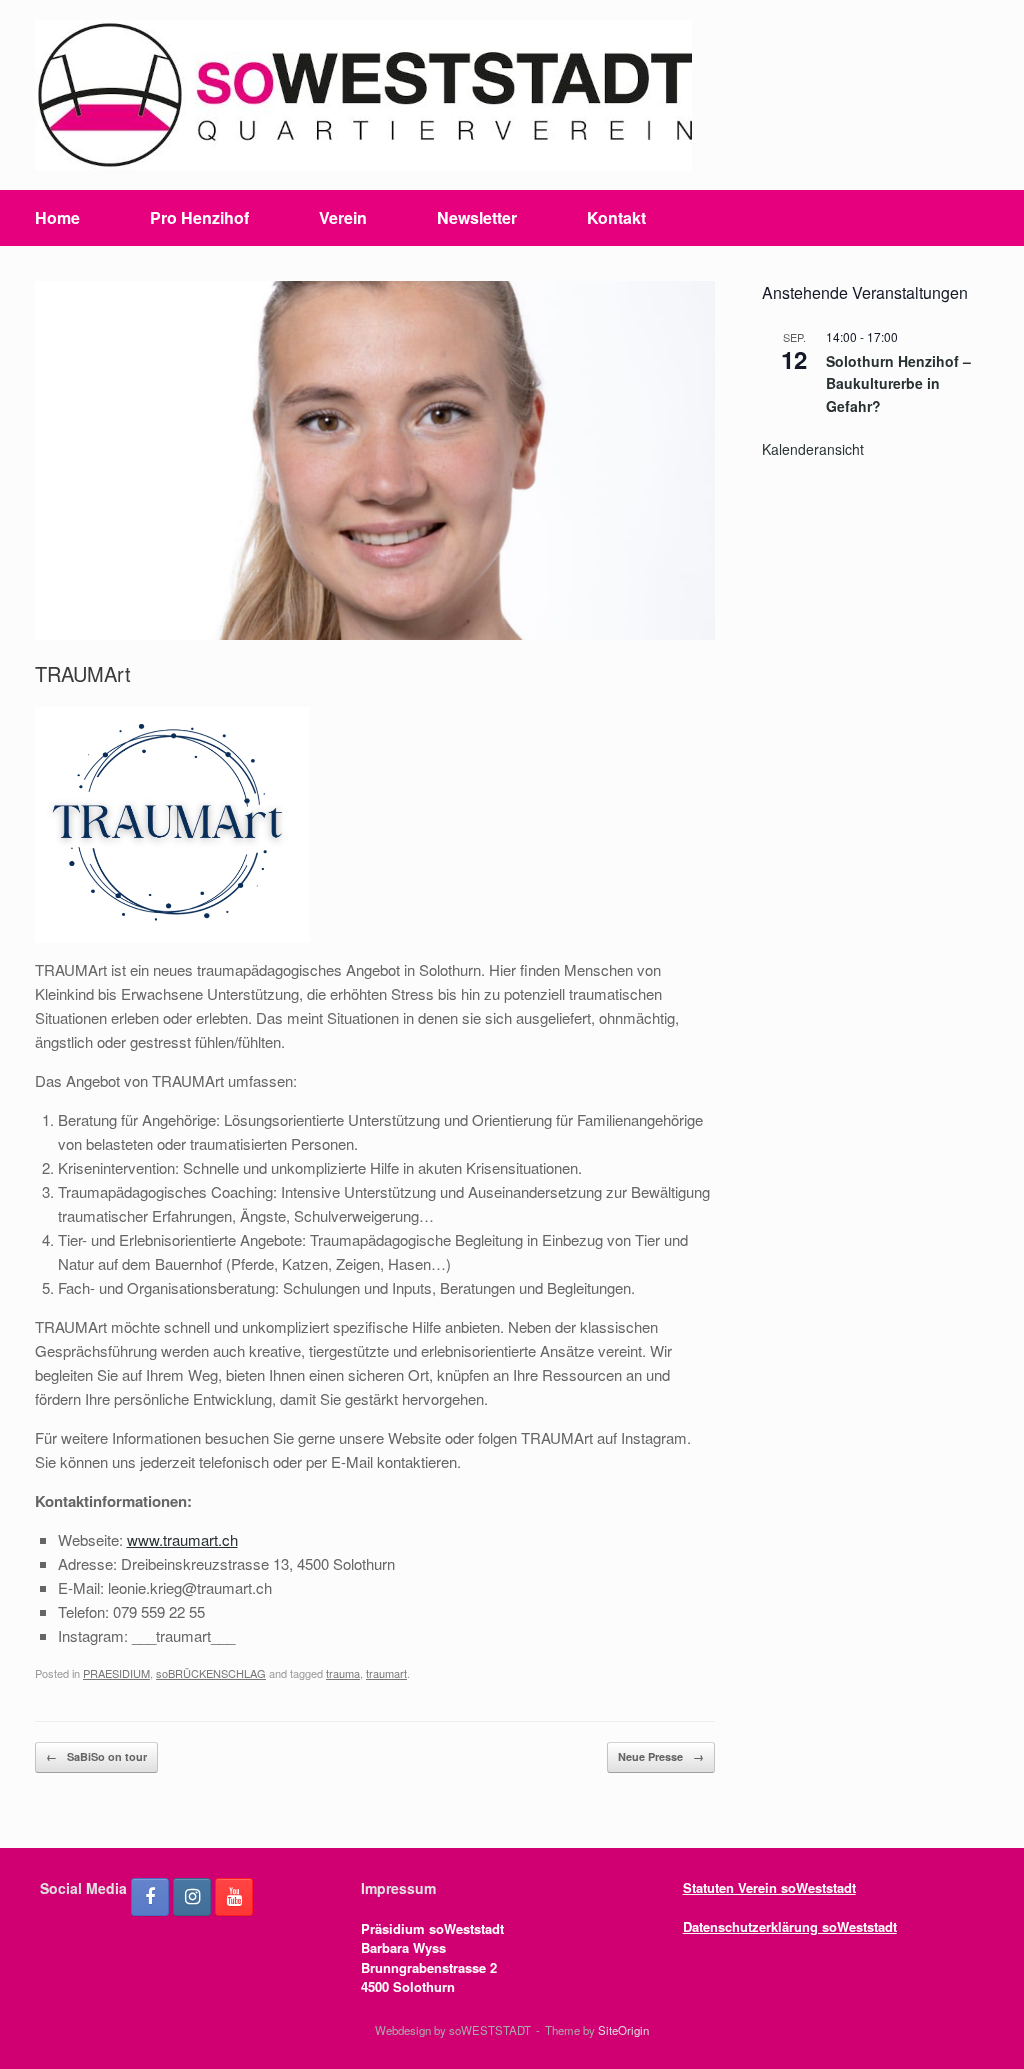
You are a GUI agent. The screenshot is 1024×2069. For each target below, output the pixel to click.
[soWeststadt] (363, 95)
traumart (386, 1673)
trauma (343, 1673)
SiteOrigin (623, 2030)
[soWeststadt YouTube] (234, 1897)
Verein (343, 217)
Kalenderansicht (813, 449)
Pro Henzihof (199, 217)
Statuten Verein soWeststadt (769, 1887)
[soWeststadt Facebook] (150, 1897)
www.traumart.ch (182, 1539)
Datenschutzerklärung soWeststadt (790, 1926)
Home (57, 217)
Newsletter (477, 217)
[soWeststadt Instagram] (192, 1897)
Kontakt (616, 217)
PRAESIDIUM (116, 1673)
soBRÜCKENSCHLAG (211, 1673)
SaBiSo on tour (96, 1756)
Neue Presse (661, 1756)
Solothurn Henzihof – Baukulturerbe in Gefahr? (898, 383)
